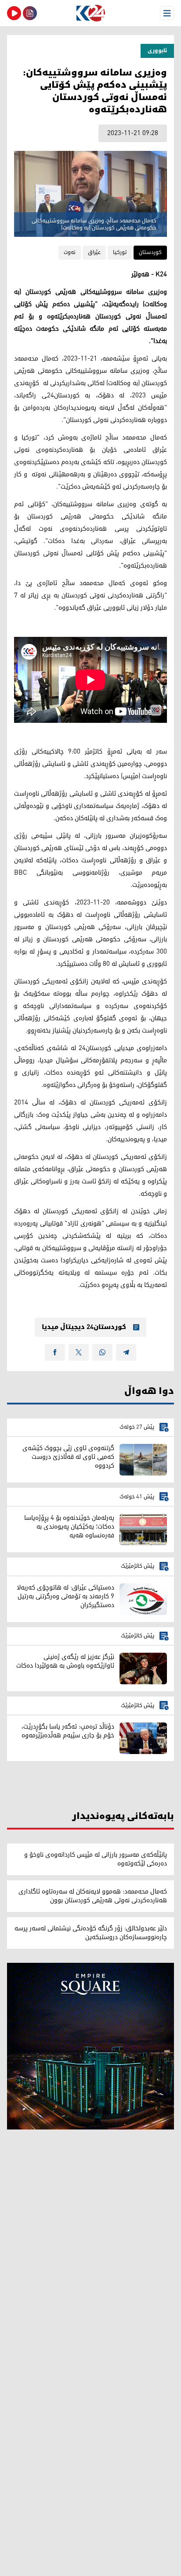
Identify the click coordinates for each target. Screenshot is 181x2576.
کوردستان (150, 252)
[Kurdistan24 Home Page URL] (90, 13)
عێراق (94, 252)
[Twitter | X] (79, 1352)
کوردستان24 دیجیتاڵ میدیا (84, 1327)
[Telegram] (126, 1352)
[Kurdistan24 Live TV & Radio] (14, 13)
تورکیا (120, 252)
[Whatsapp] (102, 1352)
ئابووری (157, 51)
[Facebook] (55, 1352)
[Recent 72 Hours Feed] (30, 13)
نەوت (70, 252)
